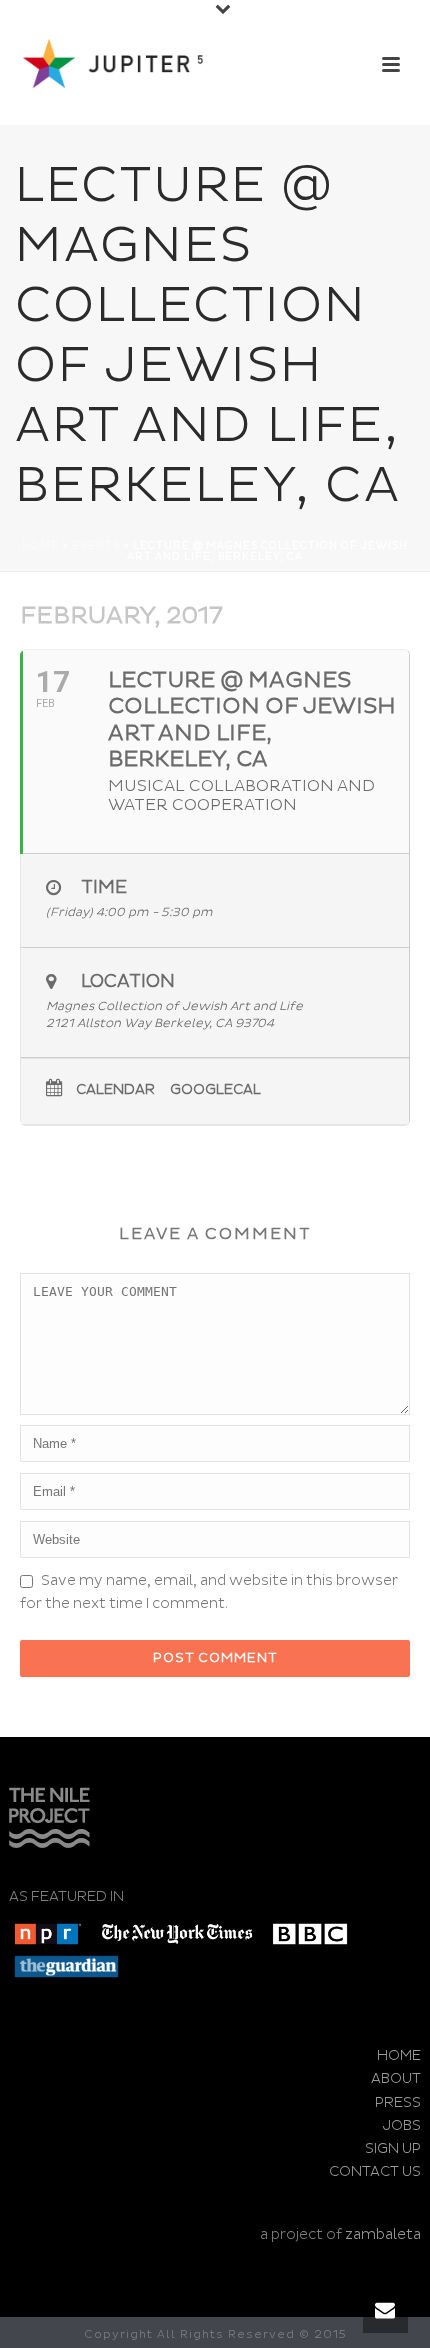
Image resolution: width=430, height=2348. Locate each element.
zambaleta (383, 2234)
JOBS (402, 2125)
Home (40, 546)
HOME (399, 2055)
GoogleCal (215, 1090)
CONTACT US (375, 2171)
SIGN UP (393, 2148)
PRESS (398, 2102)
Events (96, 546)
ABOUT (396, 2078)
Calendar (115, 1090)
